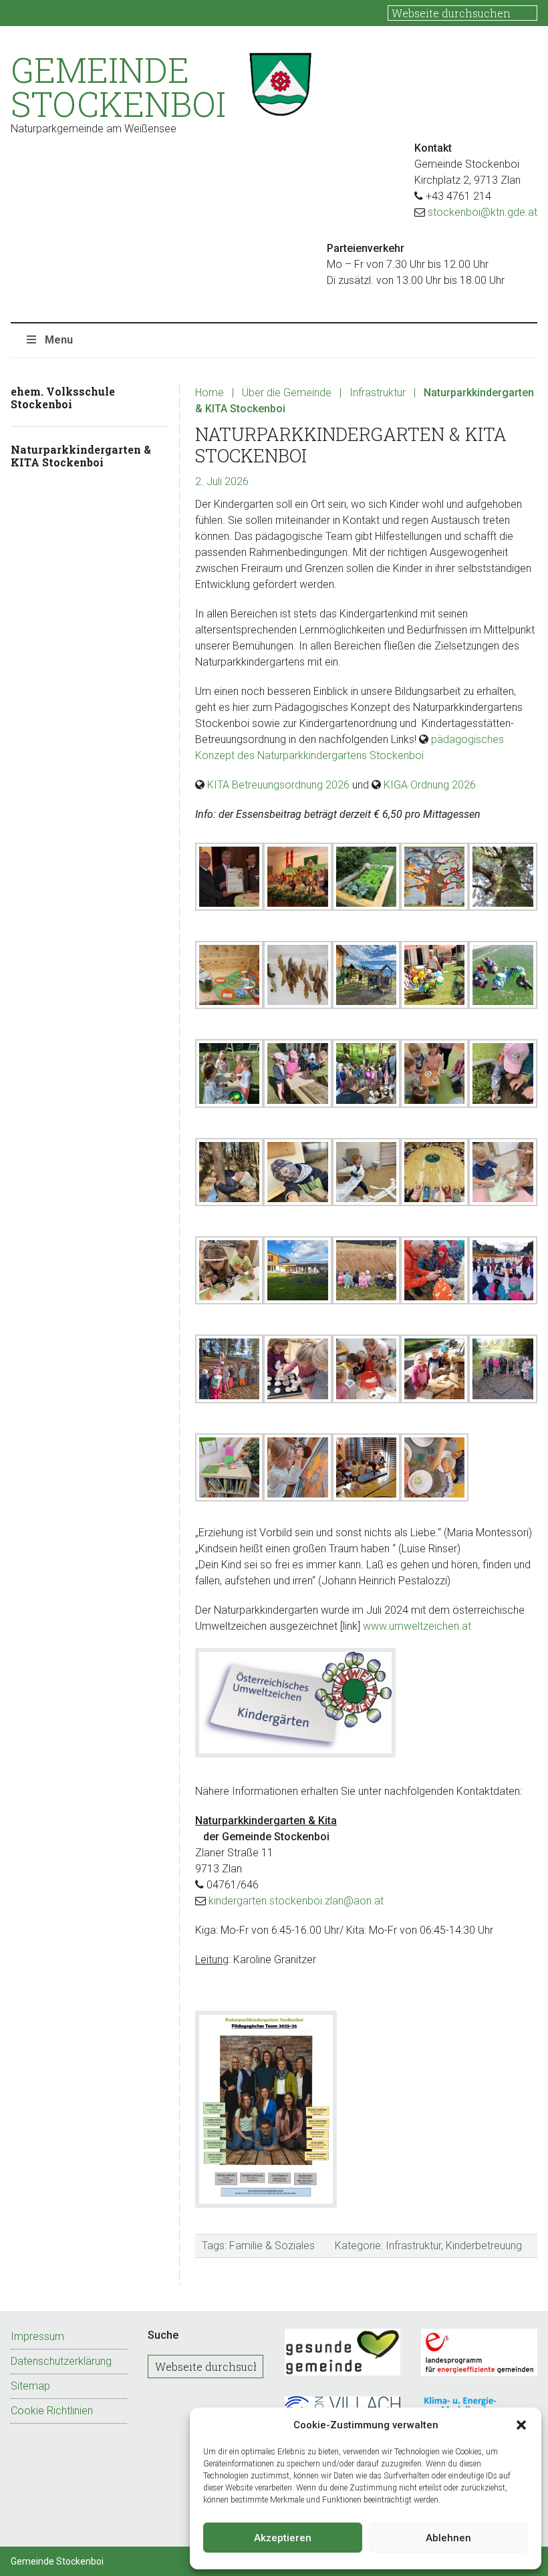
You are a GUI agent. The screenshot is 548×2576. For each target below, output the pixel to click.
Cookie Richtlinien (52, 2411)
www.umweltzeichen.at (417, 1626)
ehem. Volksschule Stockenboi (63, 398)
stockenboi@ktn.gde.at (483, 212)
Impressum (37, 2336)
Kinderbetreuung (484, 2246)
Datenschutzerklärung (61, 2361)
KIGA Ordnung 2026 (430, 785)
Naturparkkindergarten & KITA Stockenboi (81, 456)
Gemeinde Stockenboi (118, 87)
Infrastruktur (413, 2246)
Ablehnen (448, 2538)
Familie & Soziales (272, 2246)
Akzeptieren (283, 2538)
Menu (59, 340)
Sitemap (30, 2386)
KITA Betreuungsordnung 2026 (278, 785)
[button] (521, 2425)
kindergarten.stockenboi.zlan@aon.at (296, 1901)
